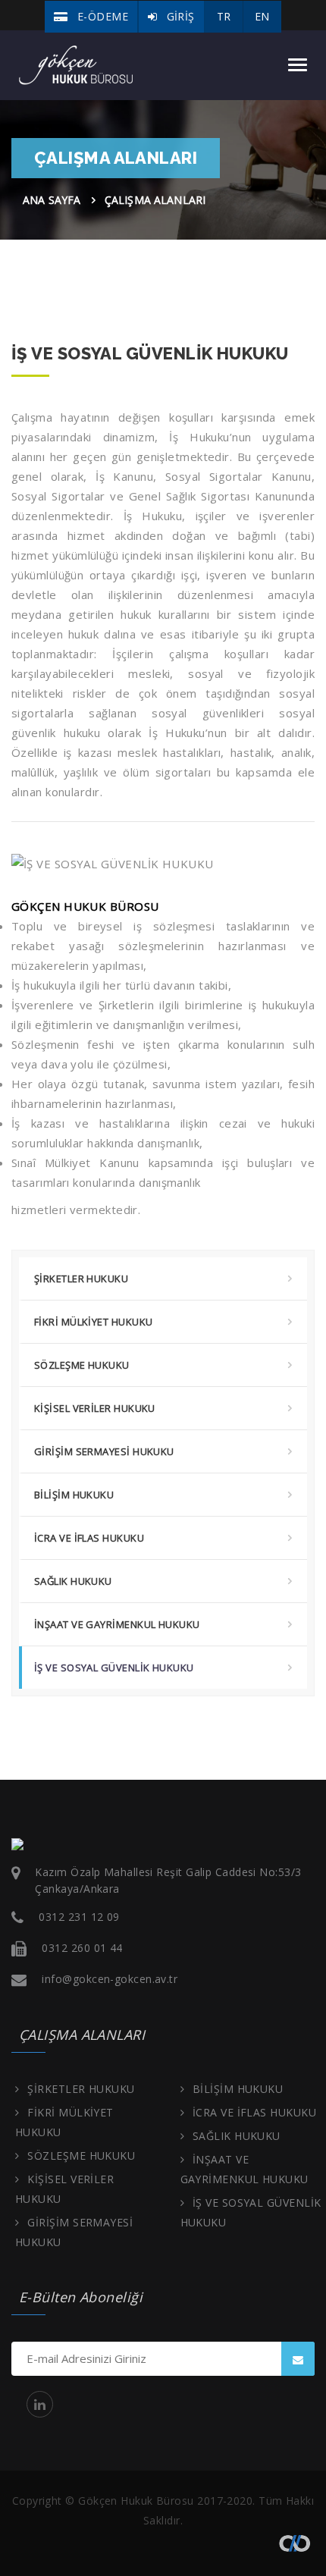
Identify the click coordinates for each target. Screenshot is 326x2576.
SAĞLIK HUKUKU (73, 1581)
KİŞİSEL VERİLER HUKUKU (95, 1408)
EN (262, 16)
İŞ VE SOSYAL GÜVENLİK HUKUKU (114, 1668)
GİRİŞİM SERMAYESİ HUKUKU (104, 1451)
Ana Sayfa (52, 200)
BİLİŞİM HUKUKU (74, 1495)
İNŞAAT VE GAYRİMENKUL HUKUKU (117, 1624)
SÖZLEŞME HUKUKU (82, 1365)
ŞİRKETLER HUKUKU (81, 1279)
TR (224, 16)
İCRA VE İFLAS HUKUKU (89, 1538)
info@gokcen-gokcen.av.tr (110, 1979)
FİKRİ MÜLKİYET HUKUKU (93, 1322)
